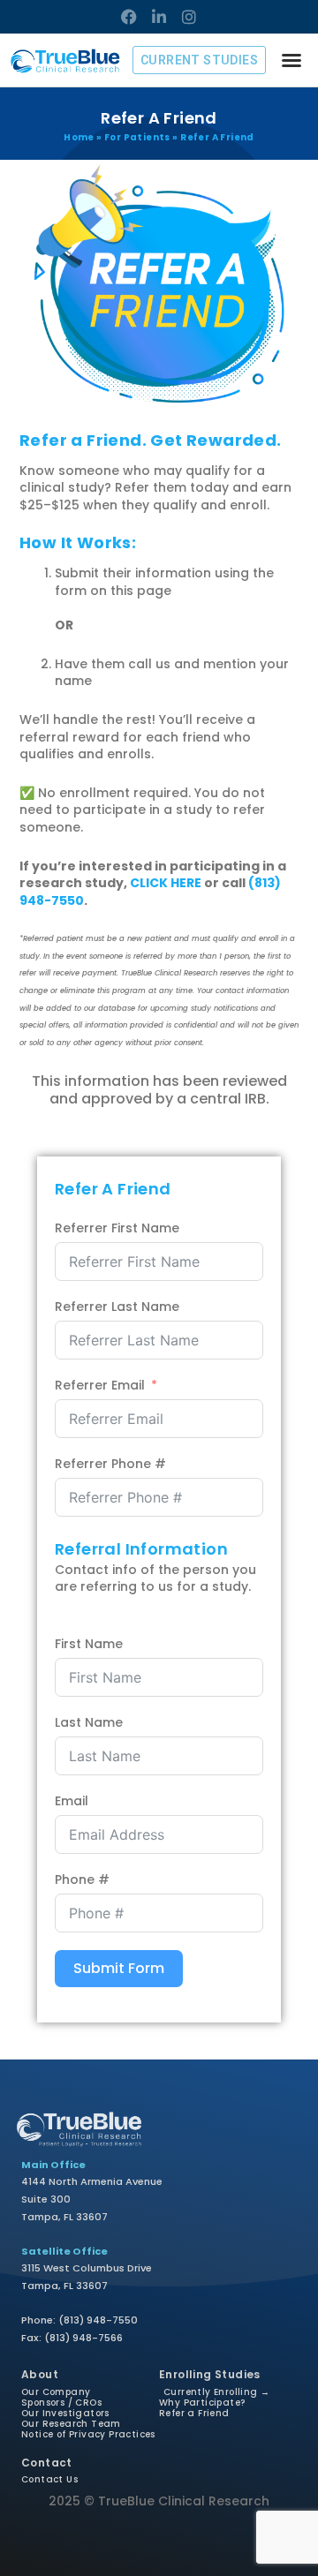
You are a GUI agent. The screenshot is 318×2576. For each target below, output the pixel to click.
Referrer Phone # (110, 1464)
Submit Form (119, 1968)
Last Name (89, 1723)
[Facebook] (129, 17)
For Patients (137, 137)
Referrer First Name (117, 1228)
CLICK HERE (166, 883)
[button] (291, 60)
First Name (89, 1644)
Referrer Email (100, 1386)
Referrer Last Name (117, 1307)
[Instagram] (189, 17)
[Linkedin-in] (159, 17)
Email (72, 1801)
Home (79, 137)
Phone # (82, 1880)
